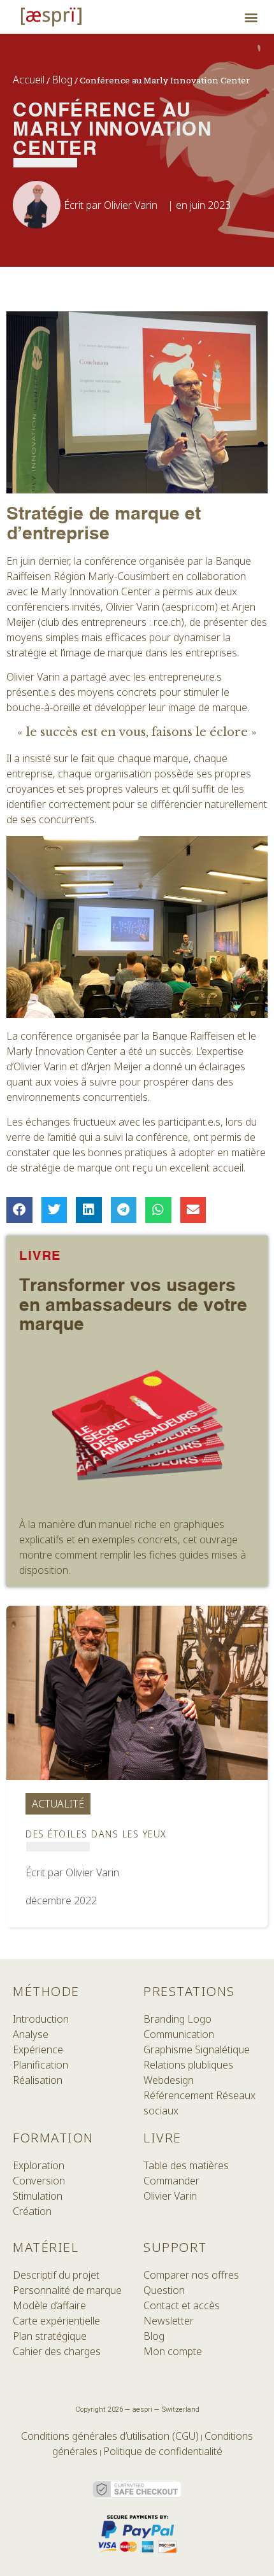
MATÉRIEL (46, 2247)
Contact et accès (182, 2305)
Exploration (39, 2165)
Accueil (29, 80)
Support (175, 2247)
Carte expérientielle (56, 2321)
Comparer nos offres (191, 2275)
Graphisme (168, 2049)
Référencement (178, 2095)
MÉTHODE (46, 1991)
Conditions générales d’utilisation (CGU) (110, 2436)
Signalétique (222, 2049)
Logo (199, 2019)
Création (32, 2211)
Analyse (31, 2034)
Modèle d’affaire (49, 2305)
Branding (165, 2019)
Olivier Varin (170, 2196)
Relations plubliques (188, 2065)
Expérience (38, 2049)
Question (164, 2290)
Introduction (41, 2019)
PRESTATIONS (189, 1991)
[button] (251, 17)
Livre (162, 2138)
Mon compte (173, 2351)
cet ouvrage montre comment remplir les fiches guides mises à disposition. (133, 1555)
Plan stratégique (50, 2336)
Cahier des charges (57, 2351)
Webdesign (169, 2080)
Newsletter (169, 2321)
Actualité (58, 1804)
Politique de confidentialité (163, 2451)
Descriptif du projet (56, 2275)
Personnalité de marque (67, 2290)
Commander (171, 2181)
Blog (62, 80)
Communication (179, 2034)
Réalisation (38, 2080)
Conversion (39, 2181)
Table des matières (186, 2165)
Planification (40, 2065)
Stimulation (38, 2196)
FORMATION (53, 2138)
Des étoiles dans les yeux (96, 1834)
